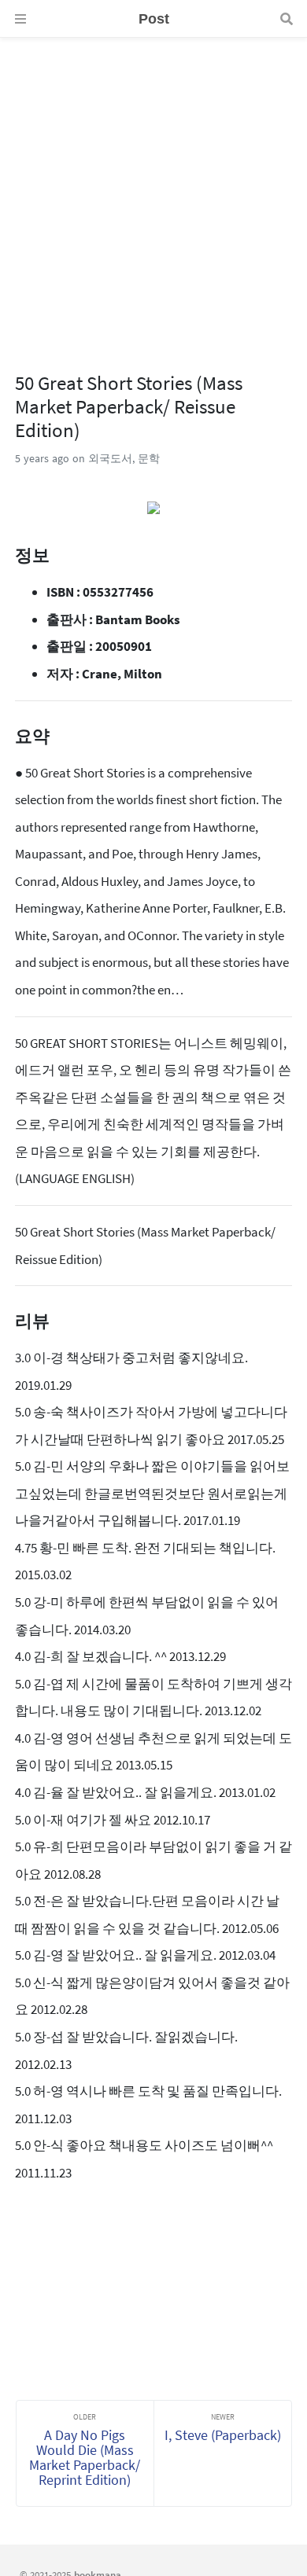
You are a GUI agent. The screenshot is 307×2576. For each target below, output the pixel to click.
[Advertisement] (153, 191)
